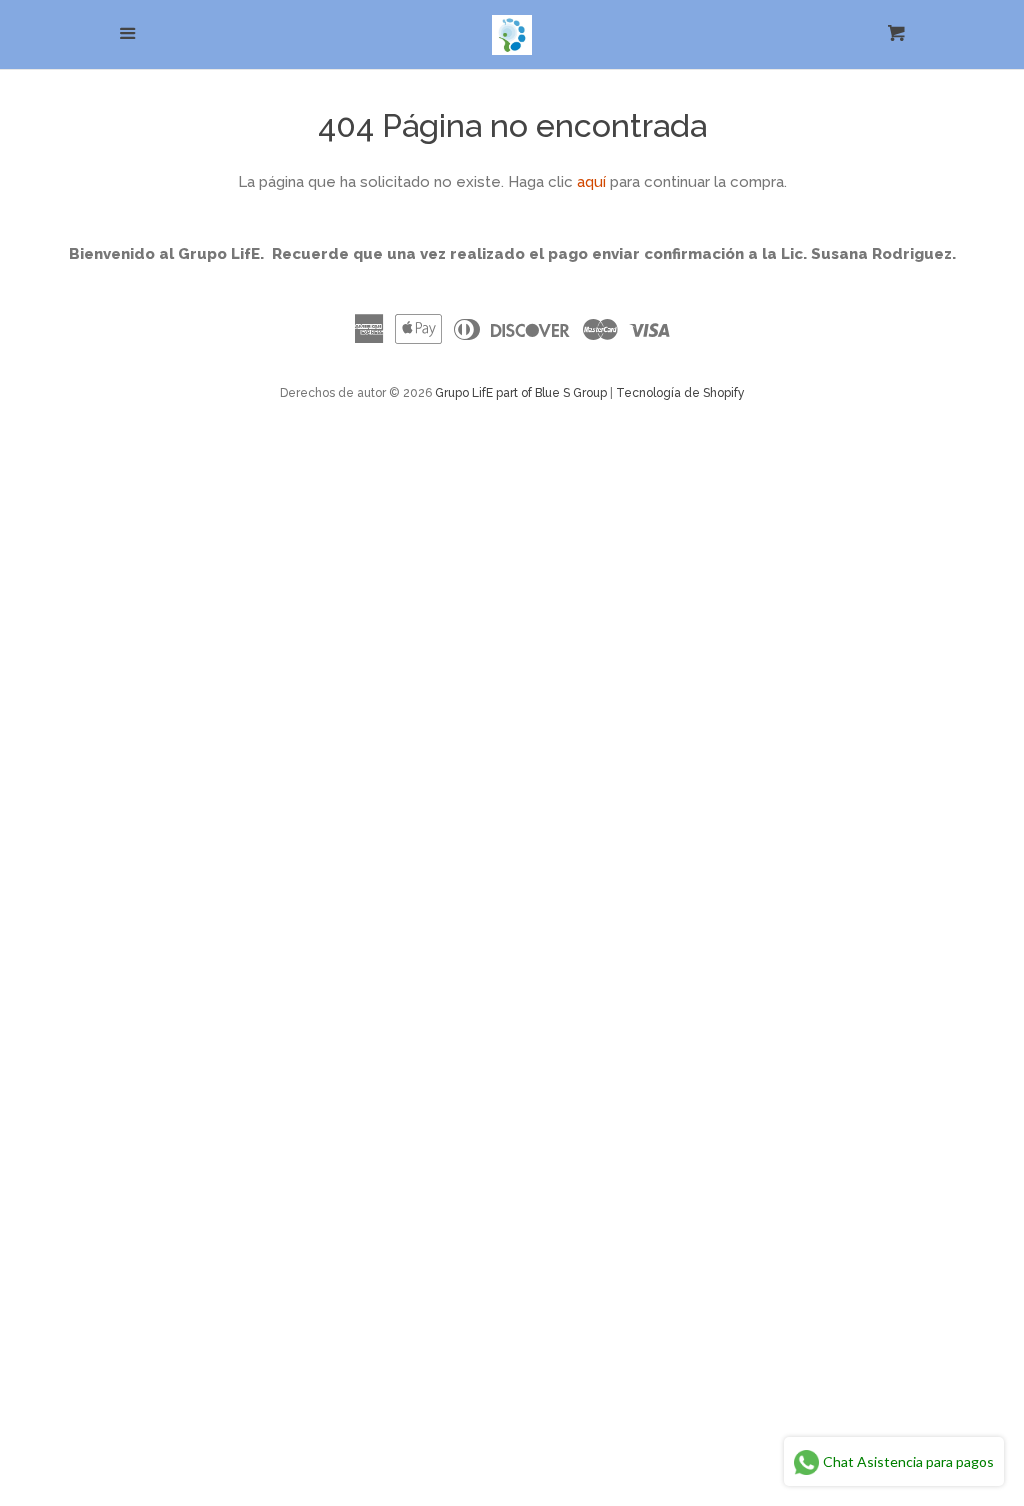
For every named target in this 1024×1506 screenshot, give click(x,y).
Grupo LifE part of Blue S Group (521, 393)
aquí (591, 182)
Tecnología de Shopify (680, 393)
